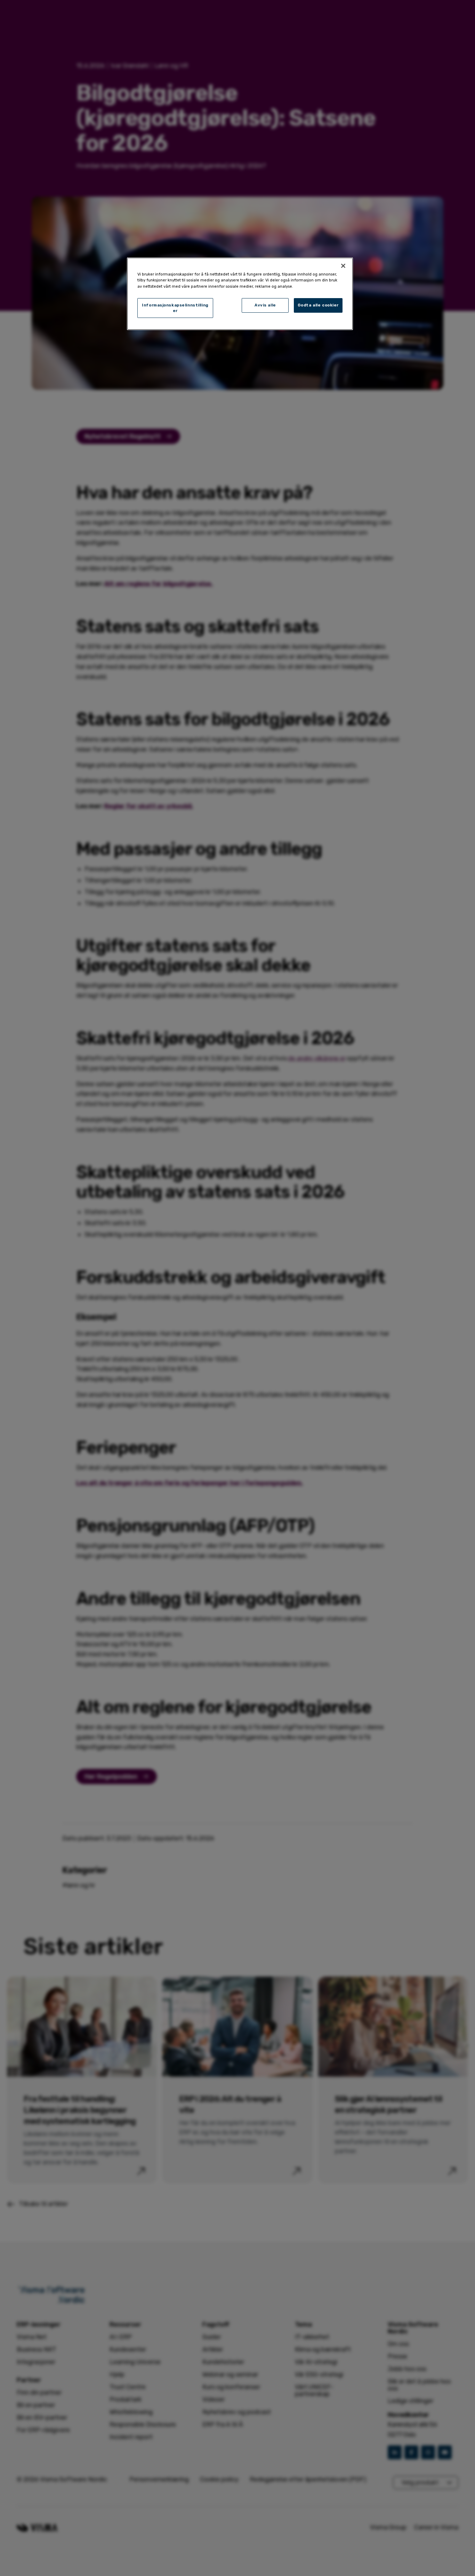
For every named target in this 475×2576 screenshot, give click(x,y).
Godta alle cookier (318, 305)
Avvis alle (265, 305)
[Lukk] (343, 266)
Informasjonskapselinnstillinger (175, 308)
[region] (240, 294)
